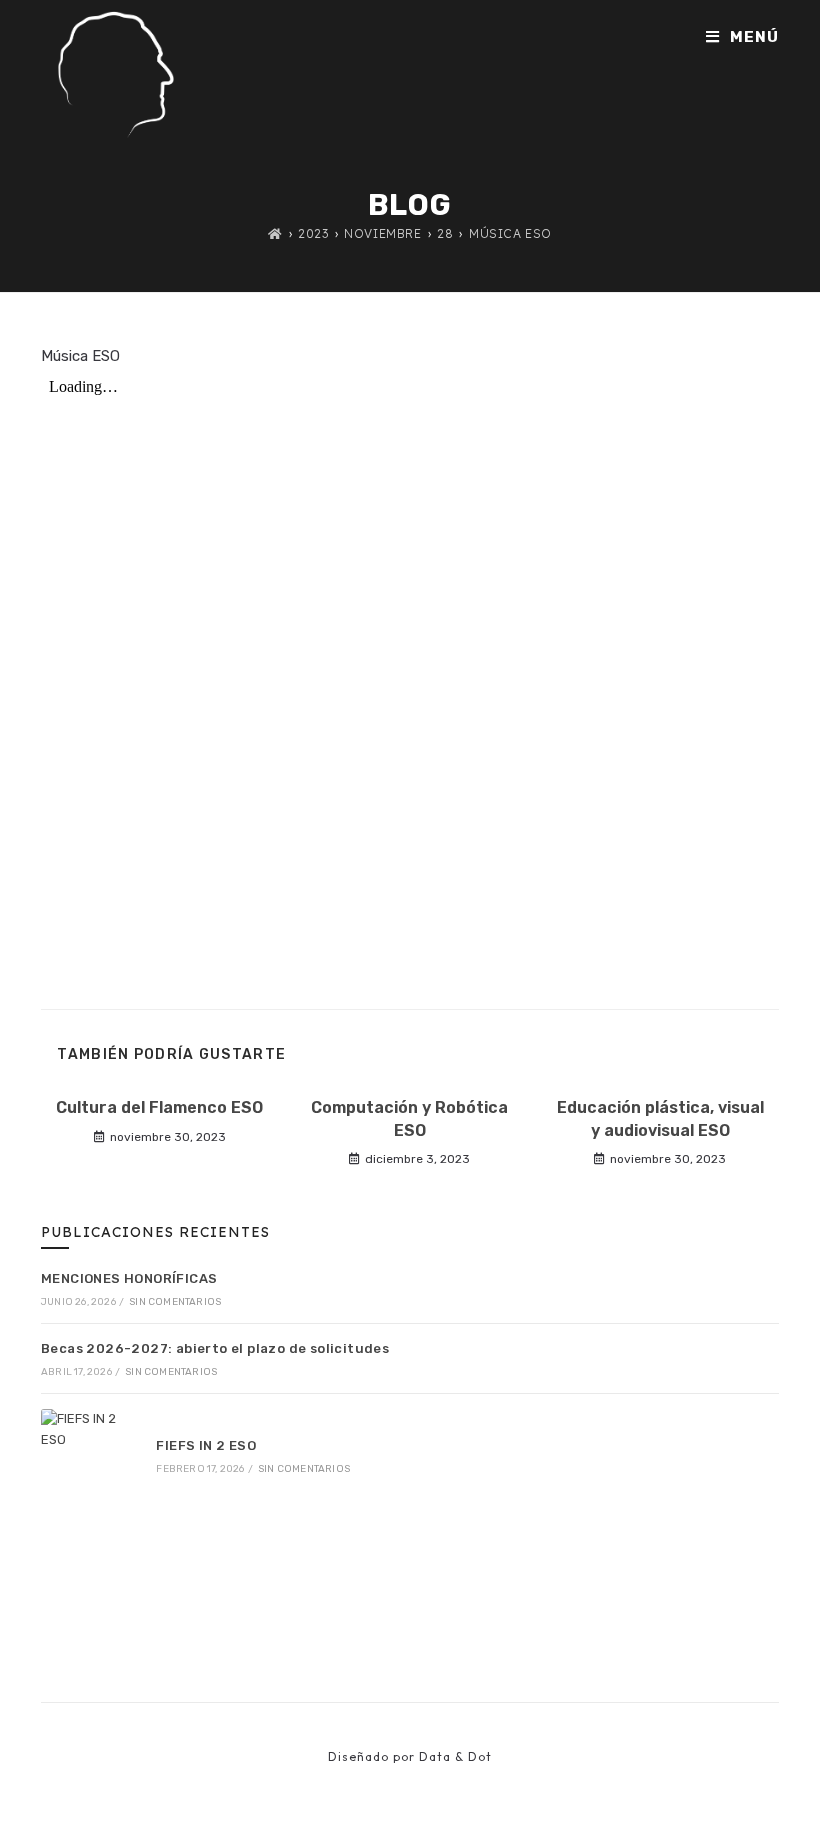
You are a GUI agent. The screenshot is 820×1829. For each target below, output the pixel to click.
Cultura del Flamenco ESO (159, 1107)
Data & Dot (455, 1756)
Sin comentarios (175, 1302)
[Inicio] (275, 233)
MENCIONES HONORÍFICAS (129, 1278)
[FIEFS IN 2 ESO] (87, 1455)
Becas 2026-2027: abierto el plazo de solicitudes (215, 1348)
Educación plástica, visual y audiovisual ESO (660, 1118)
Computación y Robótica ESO (409, 1118)
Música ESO (510, 233)
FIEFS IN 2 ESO (206, 1445)
